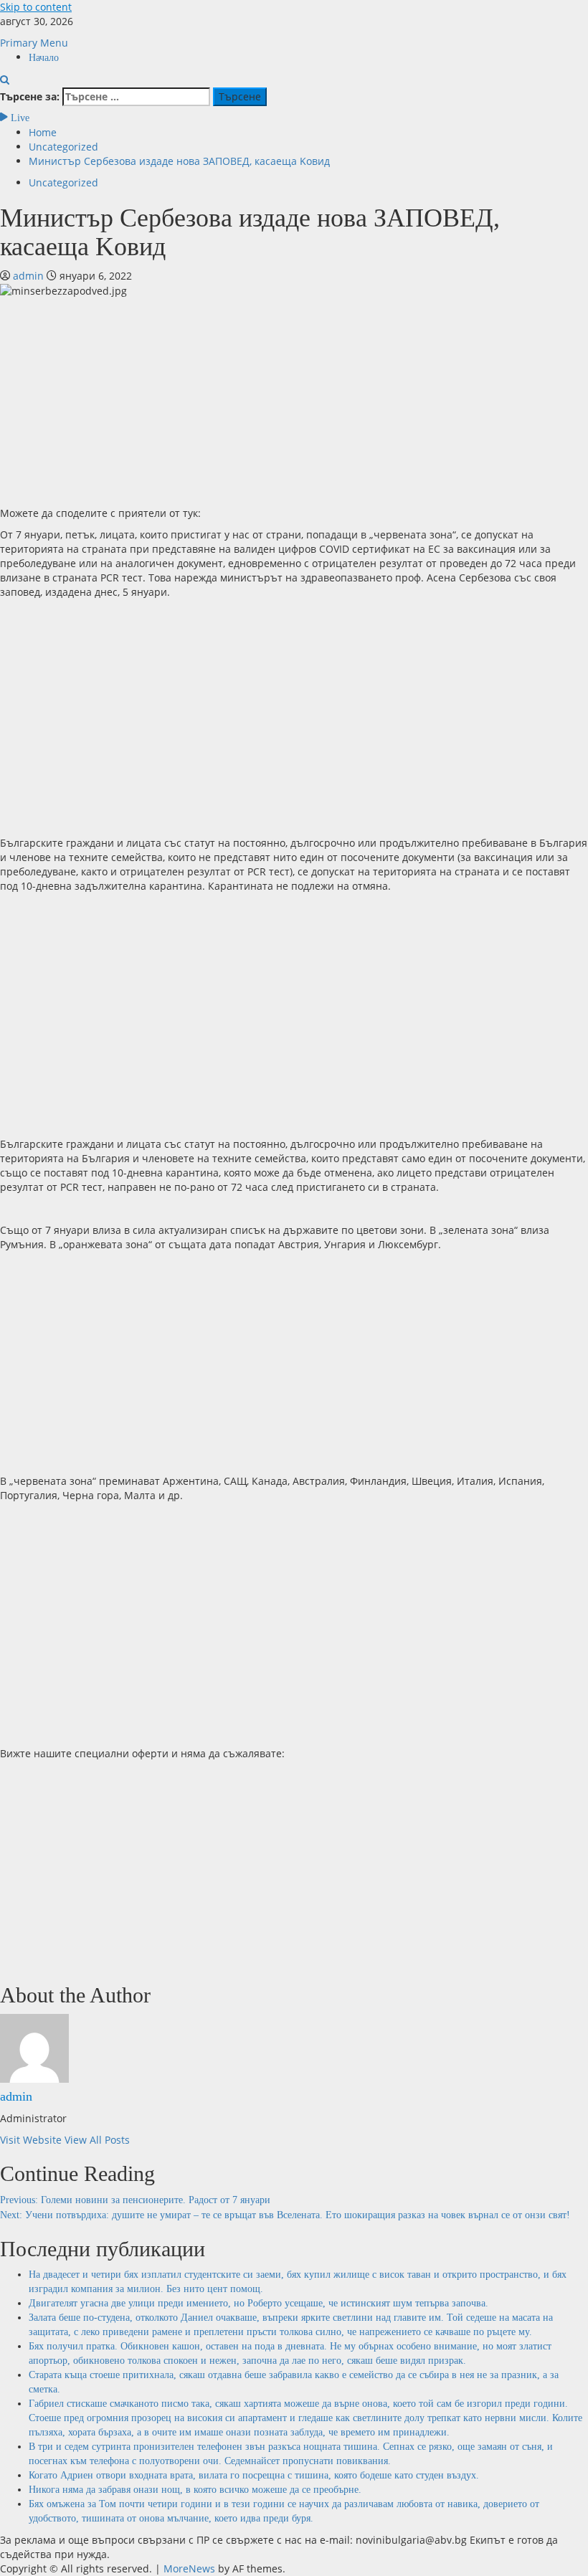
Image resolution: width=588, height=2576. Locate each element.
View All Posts (97, 2140)
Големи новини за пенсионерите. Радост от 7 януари (135, 2200)
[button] (34, 43)
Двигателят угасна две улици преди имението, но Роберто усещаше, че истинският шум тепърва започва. (259, 2303)
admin (30, 276)
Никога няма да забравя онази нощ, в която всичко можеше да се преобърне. (195, 2490)
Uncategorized (63, 182)
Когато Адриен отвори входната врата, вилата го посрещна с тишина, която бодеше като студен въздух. (254, 2475)
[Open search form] (5, 80)
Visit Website (32, 2140)
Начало (44, 58)
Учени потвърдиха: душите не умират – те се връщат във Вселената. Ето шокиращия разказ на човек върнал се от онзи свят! (285, 2215)
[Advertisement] (294, 399)
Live (19, 118)
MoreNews (189, 2568)
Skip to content (36, 7)
